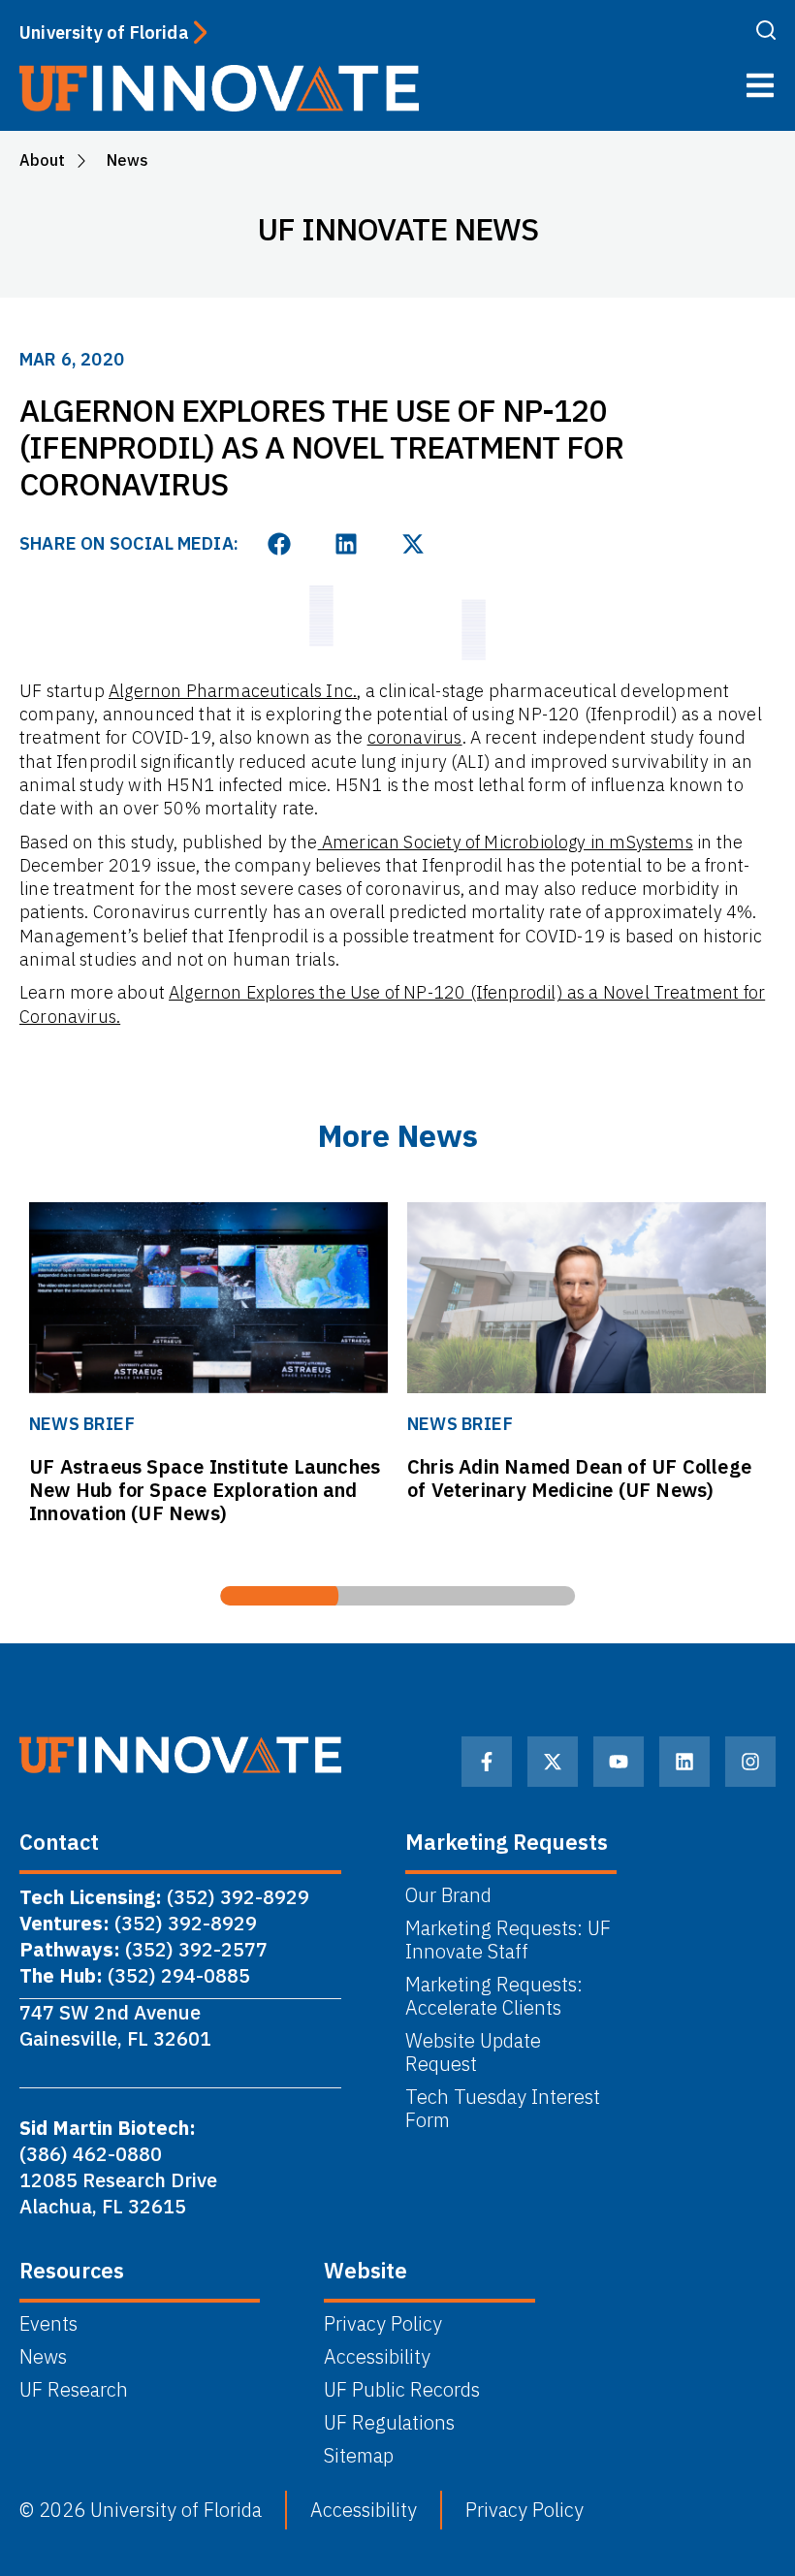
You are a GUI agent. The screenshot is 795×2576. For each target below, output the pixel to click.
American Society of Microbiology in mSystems (506, 842)
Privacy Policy (383, 2324)
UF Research (74, 2390)
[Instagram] (750, 1762)
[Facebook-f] (487, 1762)
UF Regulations (389, 2423)
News (43, 2357)
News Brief (82, 1424)
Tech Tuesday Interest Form (503, 2109)
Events (48, 2324)
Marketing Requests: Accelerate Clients (494, 1996)
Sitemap (359, 2456)
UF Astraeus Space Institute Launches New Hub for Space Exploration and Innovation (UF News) (205, 1490)
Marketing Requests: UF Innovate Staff (508, 1940)
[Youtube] (619, 1762)
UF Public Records (402, 2390)
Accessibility (377, 2357)
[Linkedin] (684, 1762)
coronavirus (415, 737)
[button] (280, 544)
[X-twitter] (553, 1762)
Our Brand (448, 1895)
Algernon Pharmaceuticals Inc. (233, 691)
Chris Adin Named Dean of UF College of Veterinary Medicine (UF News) (579, 1478)
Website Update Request (473, 2052)
